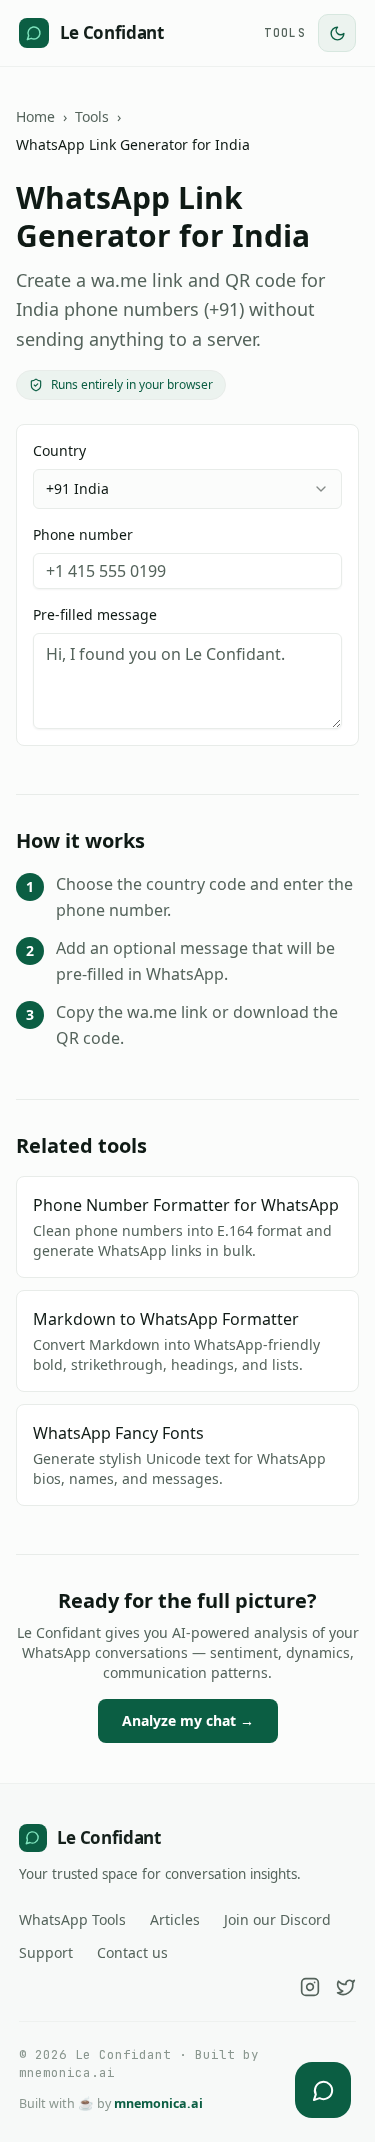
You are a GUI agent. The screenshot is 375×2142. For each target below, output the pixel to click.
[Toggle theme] (337, 33)
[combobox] (187, 489)
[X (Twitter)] (346, 1987)
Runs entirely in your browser (132, 384)
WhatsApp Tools (72, 1919)
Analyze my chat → (188, 1720)
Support (46, 1952)
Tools (285, 32)
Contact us (132, 1952)
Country (71, 469)
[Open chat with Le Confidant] (323, 2090)
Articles (175, 1919)
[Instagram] (310, 1987)
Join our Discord (277, 1919)
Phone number (83, 534)
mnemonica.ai (158, 2103)
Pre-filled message (95, 614)
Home (35, 116)
